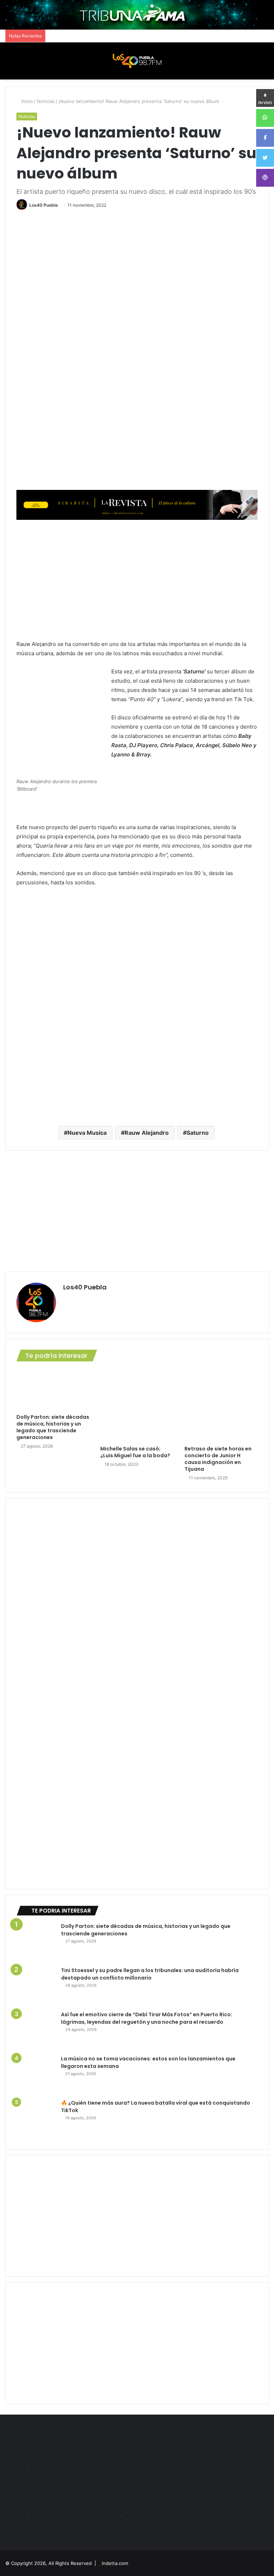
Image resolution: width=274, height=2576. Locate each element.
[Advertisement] (137, 579)
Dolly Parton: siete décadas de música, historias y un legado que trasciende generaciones (53, 1427)
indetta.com (115, 2563)
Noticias (46, 101)
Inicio (26, 101)
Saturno (198, 1133)
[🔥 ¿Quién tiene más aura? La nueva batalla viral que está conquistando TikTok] (36, 2119)
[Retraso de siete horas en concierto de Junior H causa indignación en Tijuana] (221, 1405)
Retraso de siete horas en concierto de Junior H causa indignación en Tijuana (218, 1459)
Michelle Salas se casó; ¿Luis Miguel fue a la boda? (135, 1452)
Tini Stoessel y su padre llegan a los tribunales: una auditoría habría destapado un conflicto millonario (150, 1974)
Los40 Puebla (44, 205)
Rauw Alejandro (147, 1133)
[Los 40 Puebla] (137, 61)
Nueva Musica (87, 1133)
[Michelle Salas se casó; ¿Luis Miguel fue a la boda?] (137, 1405)
